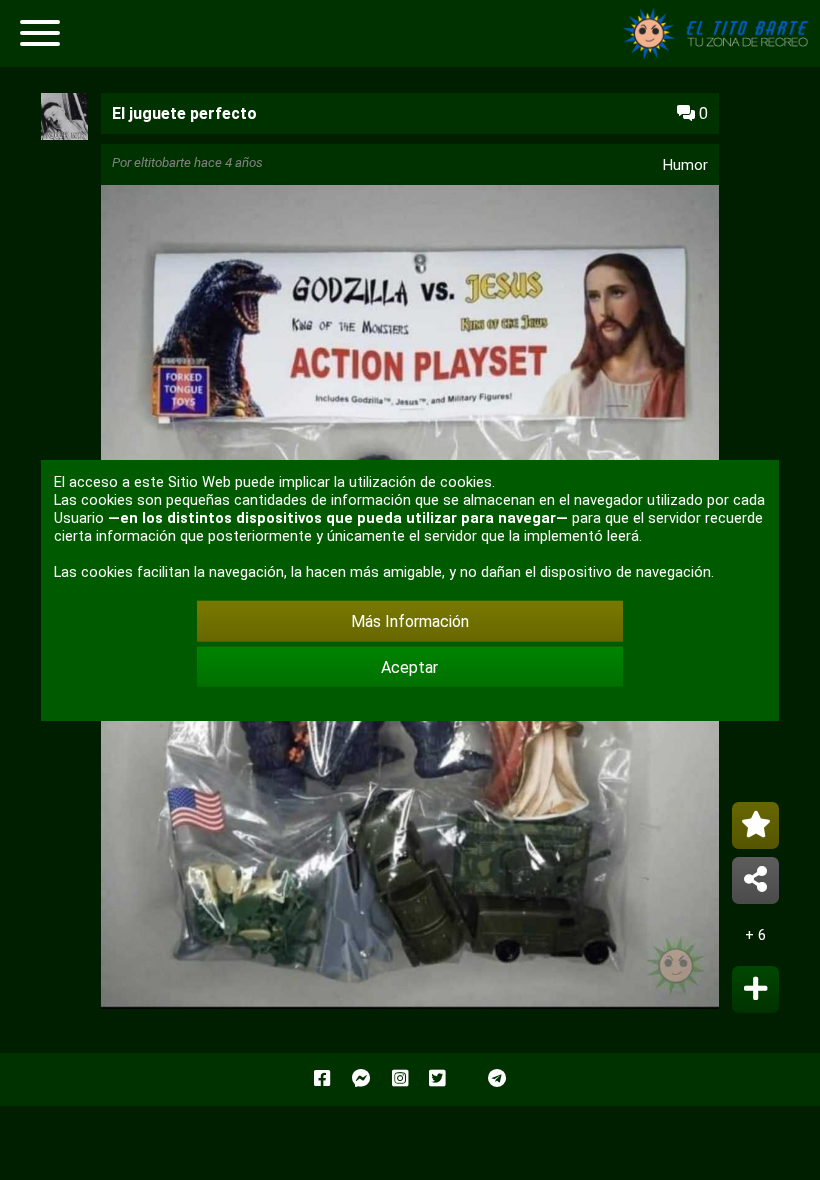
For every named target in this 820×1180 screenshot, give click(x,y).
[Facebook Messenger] (361, 1079)
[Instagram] (400, 1079)
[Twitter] (437, 1079)
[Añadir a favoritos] (755, 825)
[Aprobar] (755, 989)
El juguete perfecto (184, 113)
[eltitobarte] (64, 134)
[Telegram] (497, 1079)
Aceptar (409, 666)
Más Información (410, 621)
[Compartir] (755, 880)
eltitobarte (162, 162)
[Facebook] (322, 1079)
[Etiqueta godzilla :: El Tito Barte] (720, 54)
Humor (685, 165)
